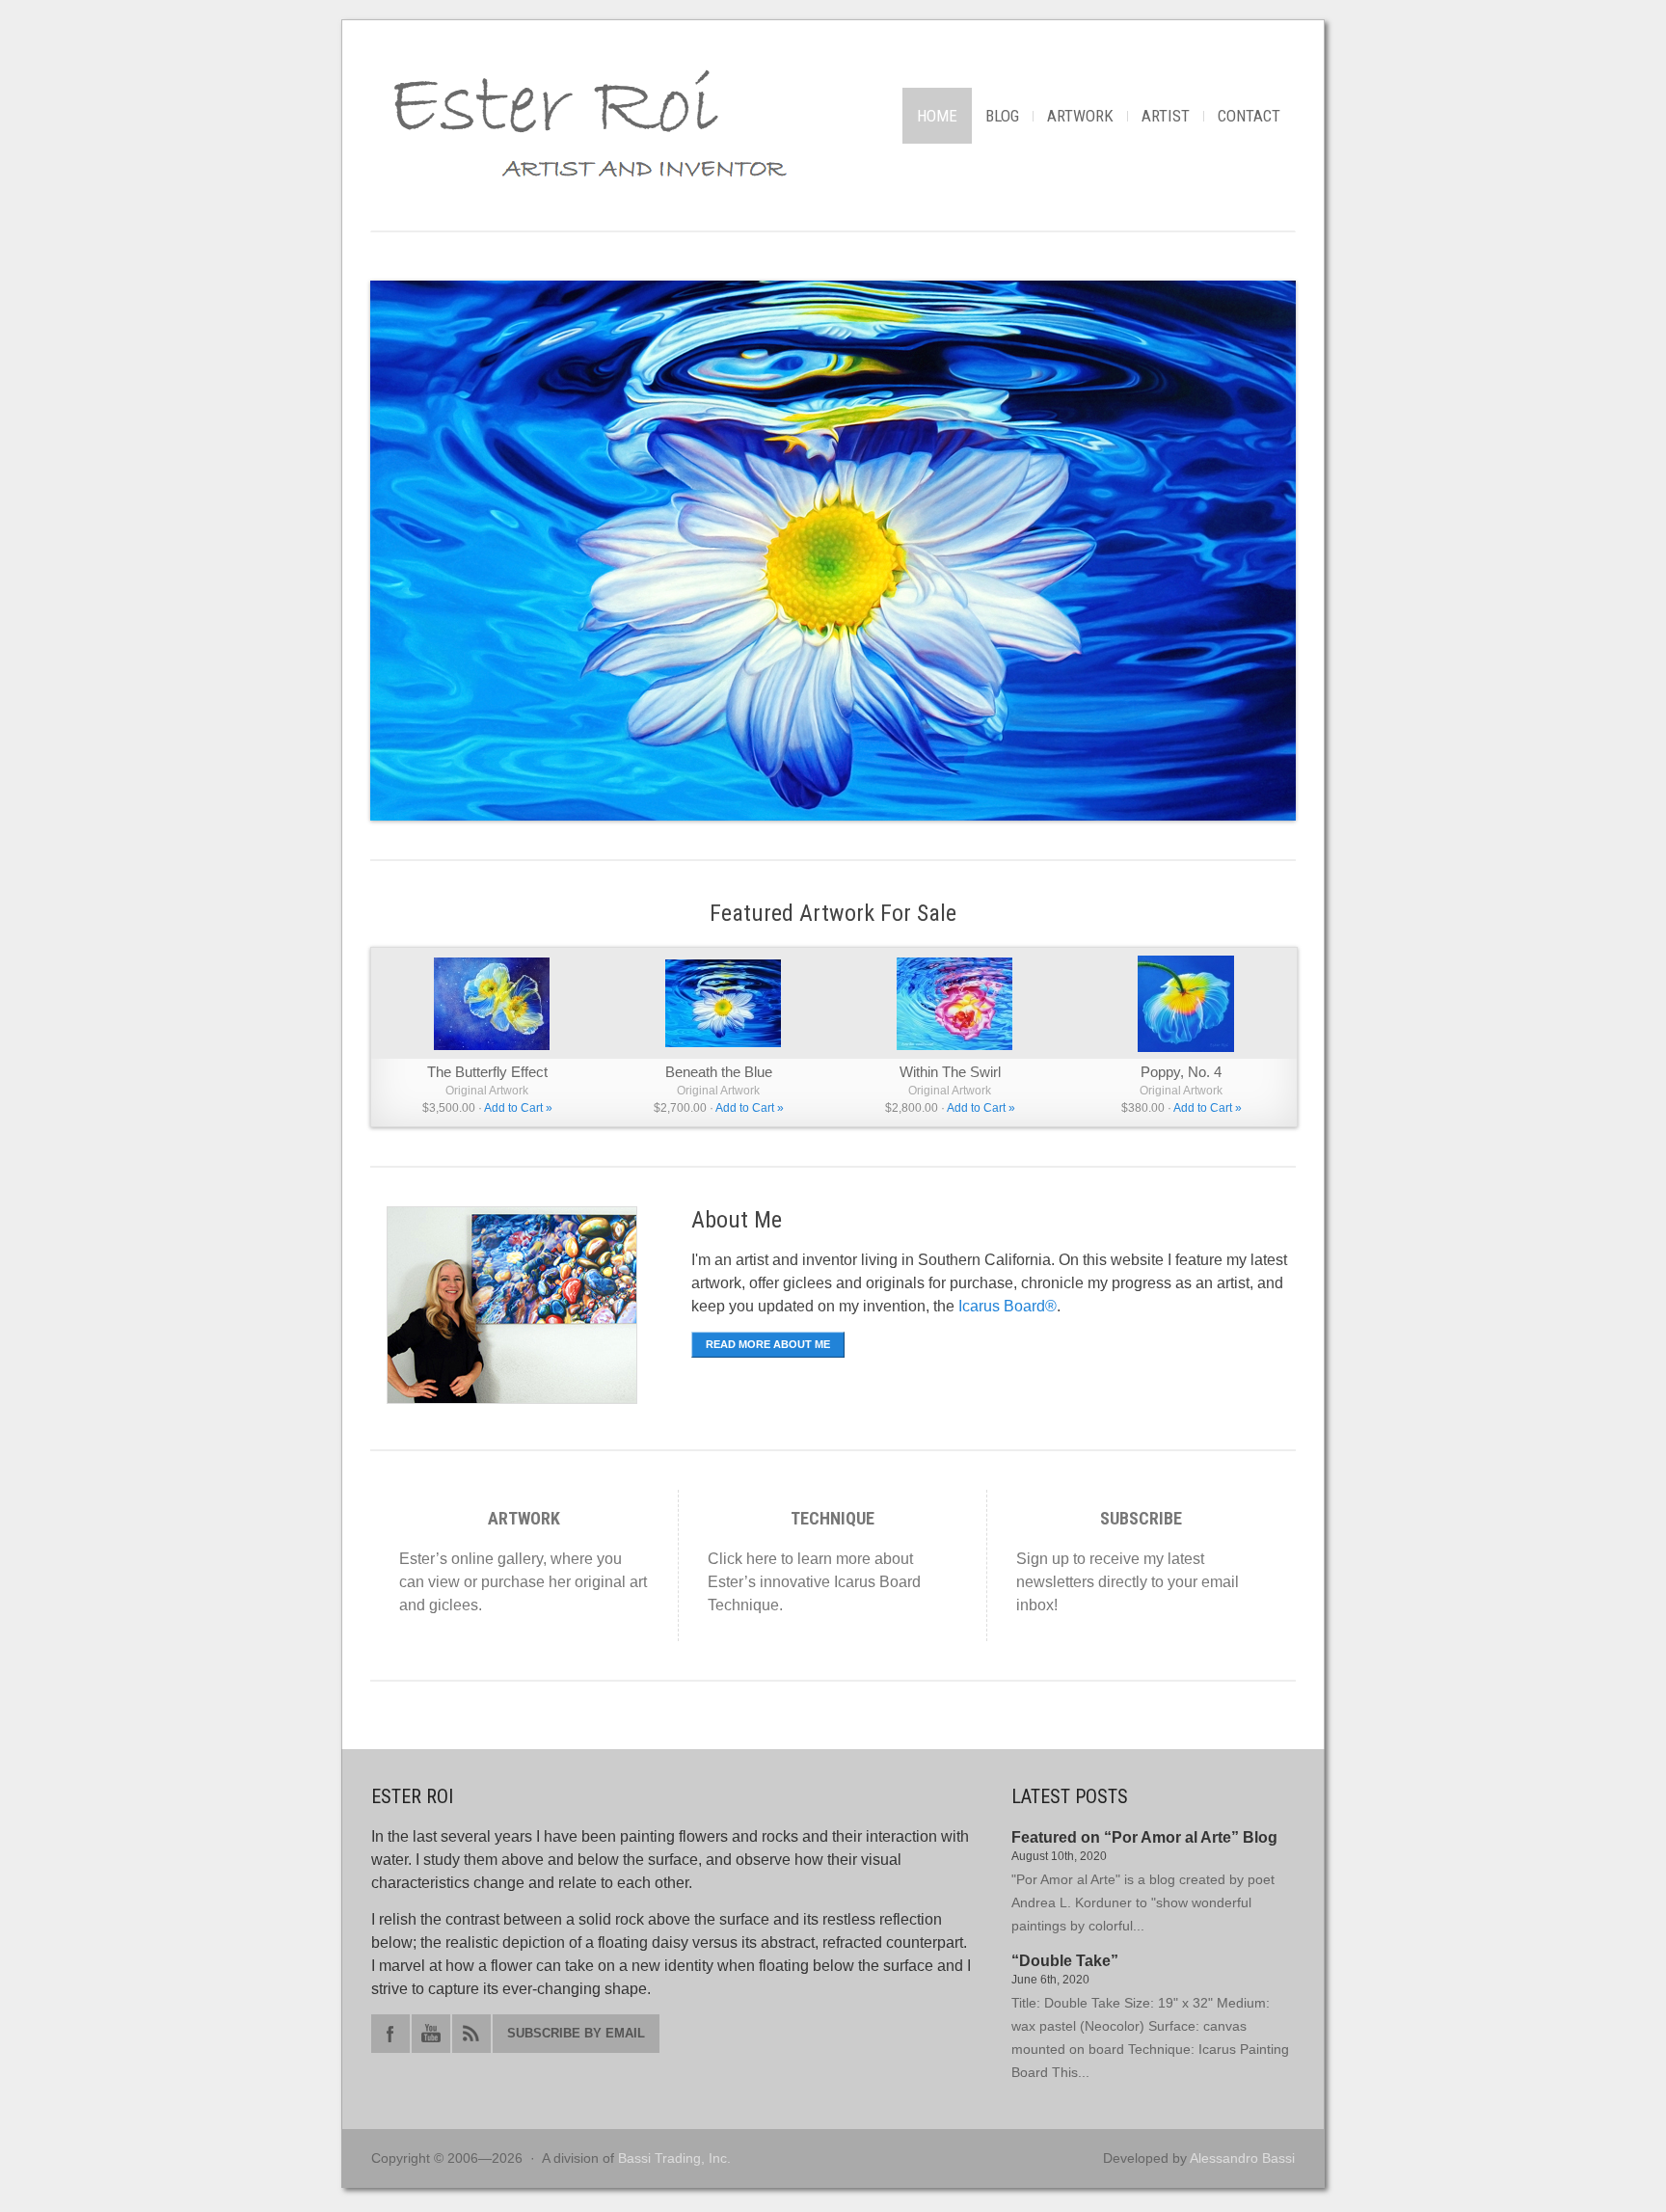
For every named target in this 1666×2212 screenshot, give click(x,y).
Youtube (431, 2034)
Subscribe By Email (576, 2033)
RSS (471, 2034)
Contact (1249, 116)
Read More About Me (768, 1344)
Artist (1166, 116)
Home (937, 116)
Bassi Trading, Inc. (674, 2158)
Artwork (1080, 116)
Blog (1002, 116)
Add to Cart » (518, 1108)
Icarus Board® (1008, 1306)
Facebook (390, 2034)
